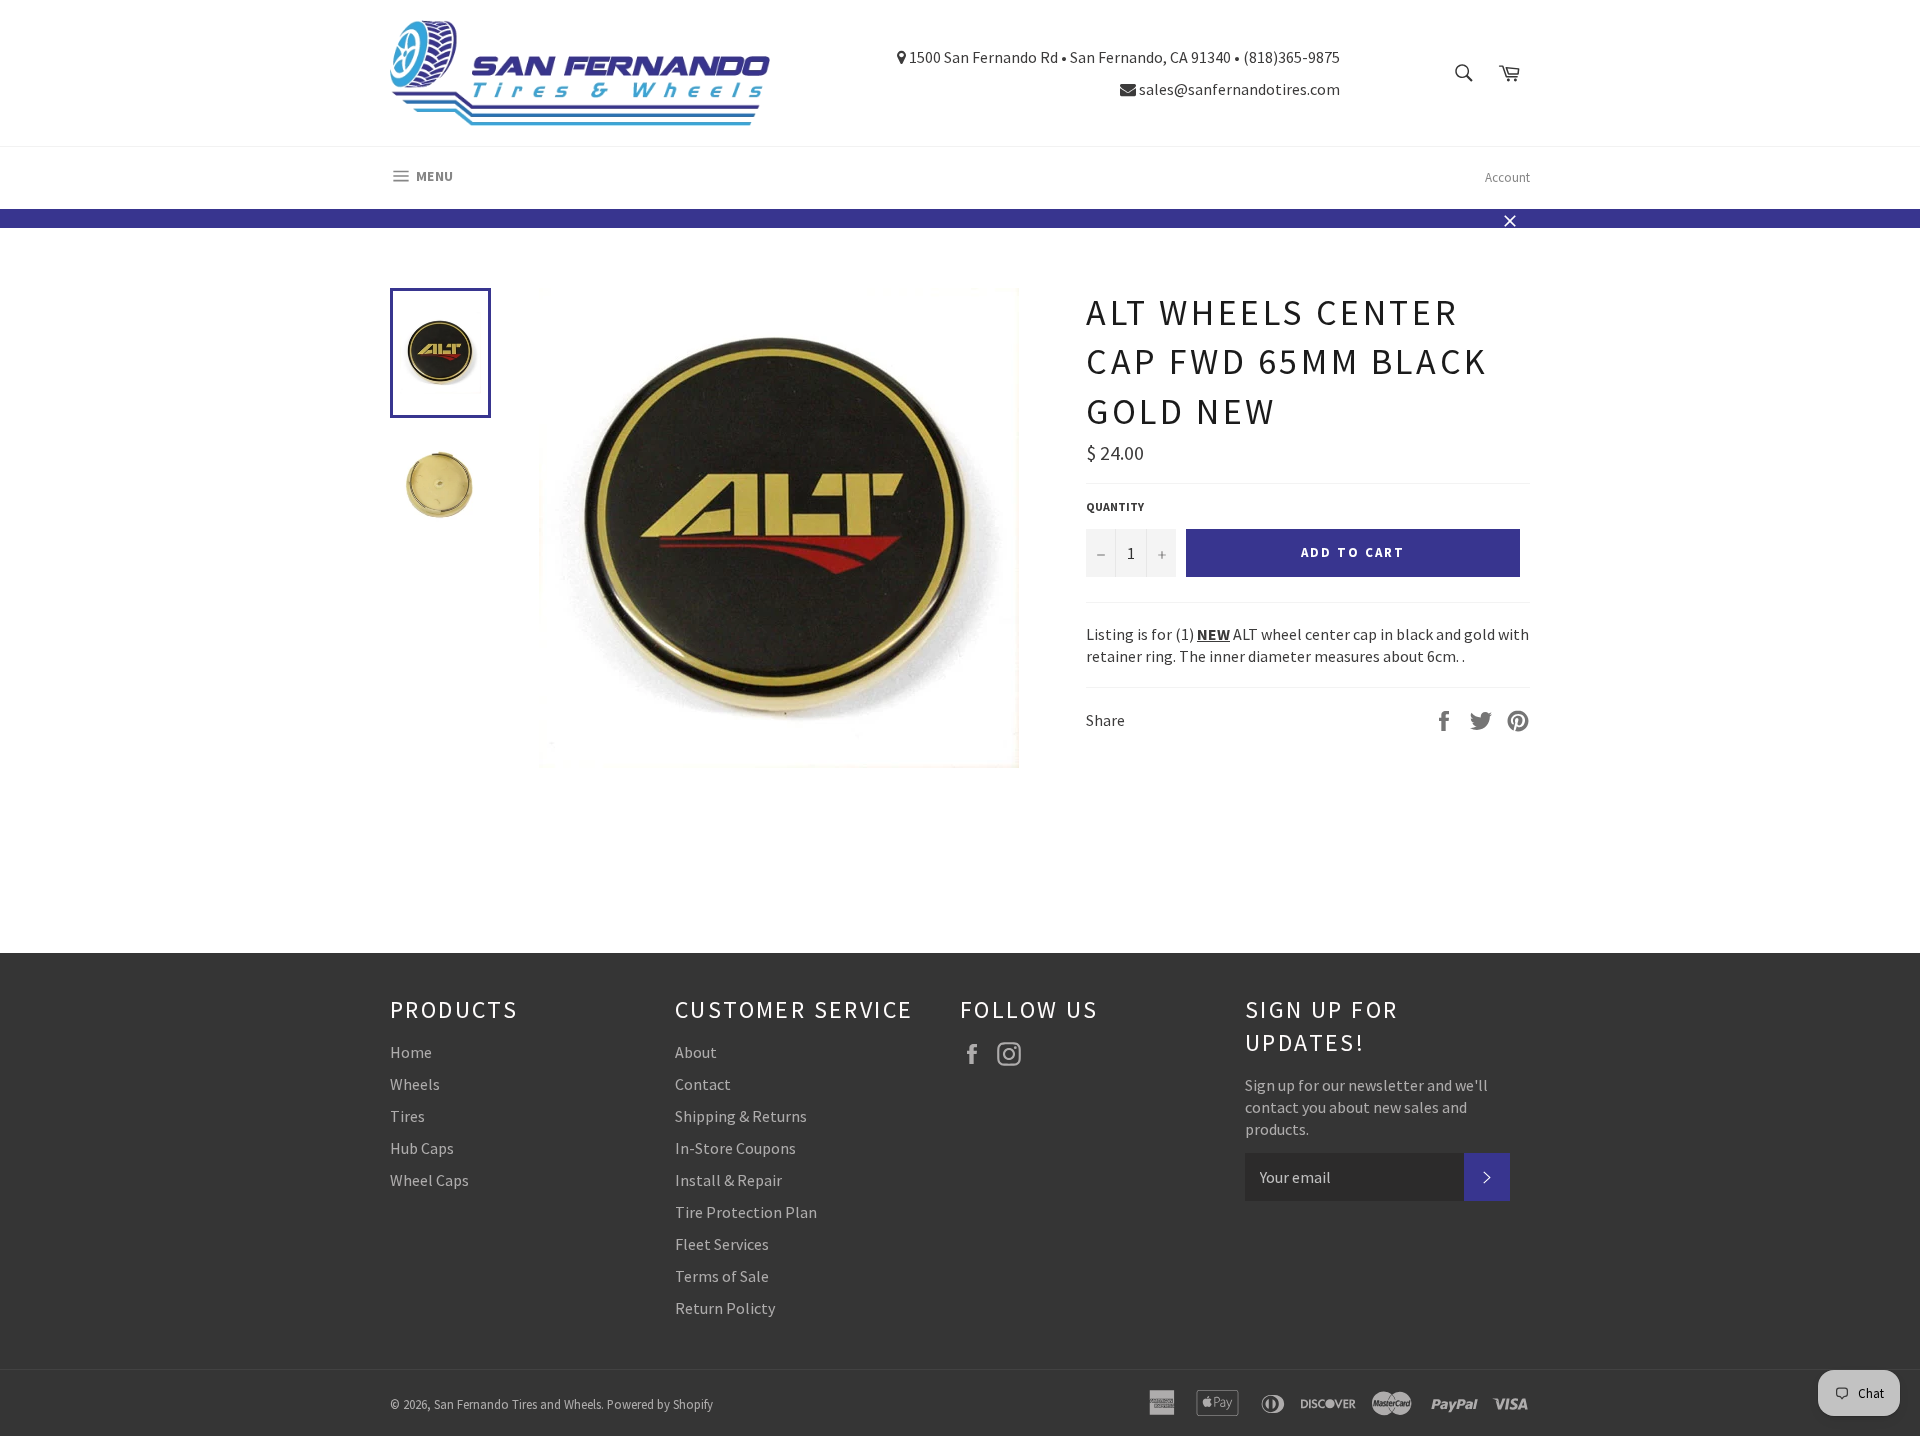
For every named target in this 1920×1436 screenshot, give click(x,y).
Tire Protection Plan (746, 1212)
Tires (407, 1116)
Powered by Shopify (660, 1404)
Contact (703, 1084)
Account (1507, 177)
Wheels (415, 1084)
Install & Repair (728, 1180)
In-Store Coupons (735, 1148)
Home (411, 1052)
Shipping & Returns (741, 1116)
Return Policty (725, 1308)
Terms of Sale (722, 1276)
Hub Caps (422, 1148)
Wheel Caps (429, 1180)
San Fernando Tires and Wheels (517, 1404)
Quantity (1115, 506)
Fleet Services (722, 1244)
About (696, 1052)
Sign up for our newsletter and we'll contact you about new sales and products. (1366, 1107)
